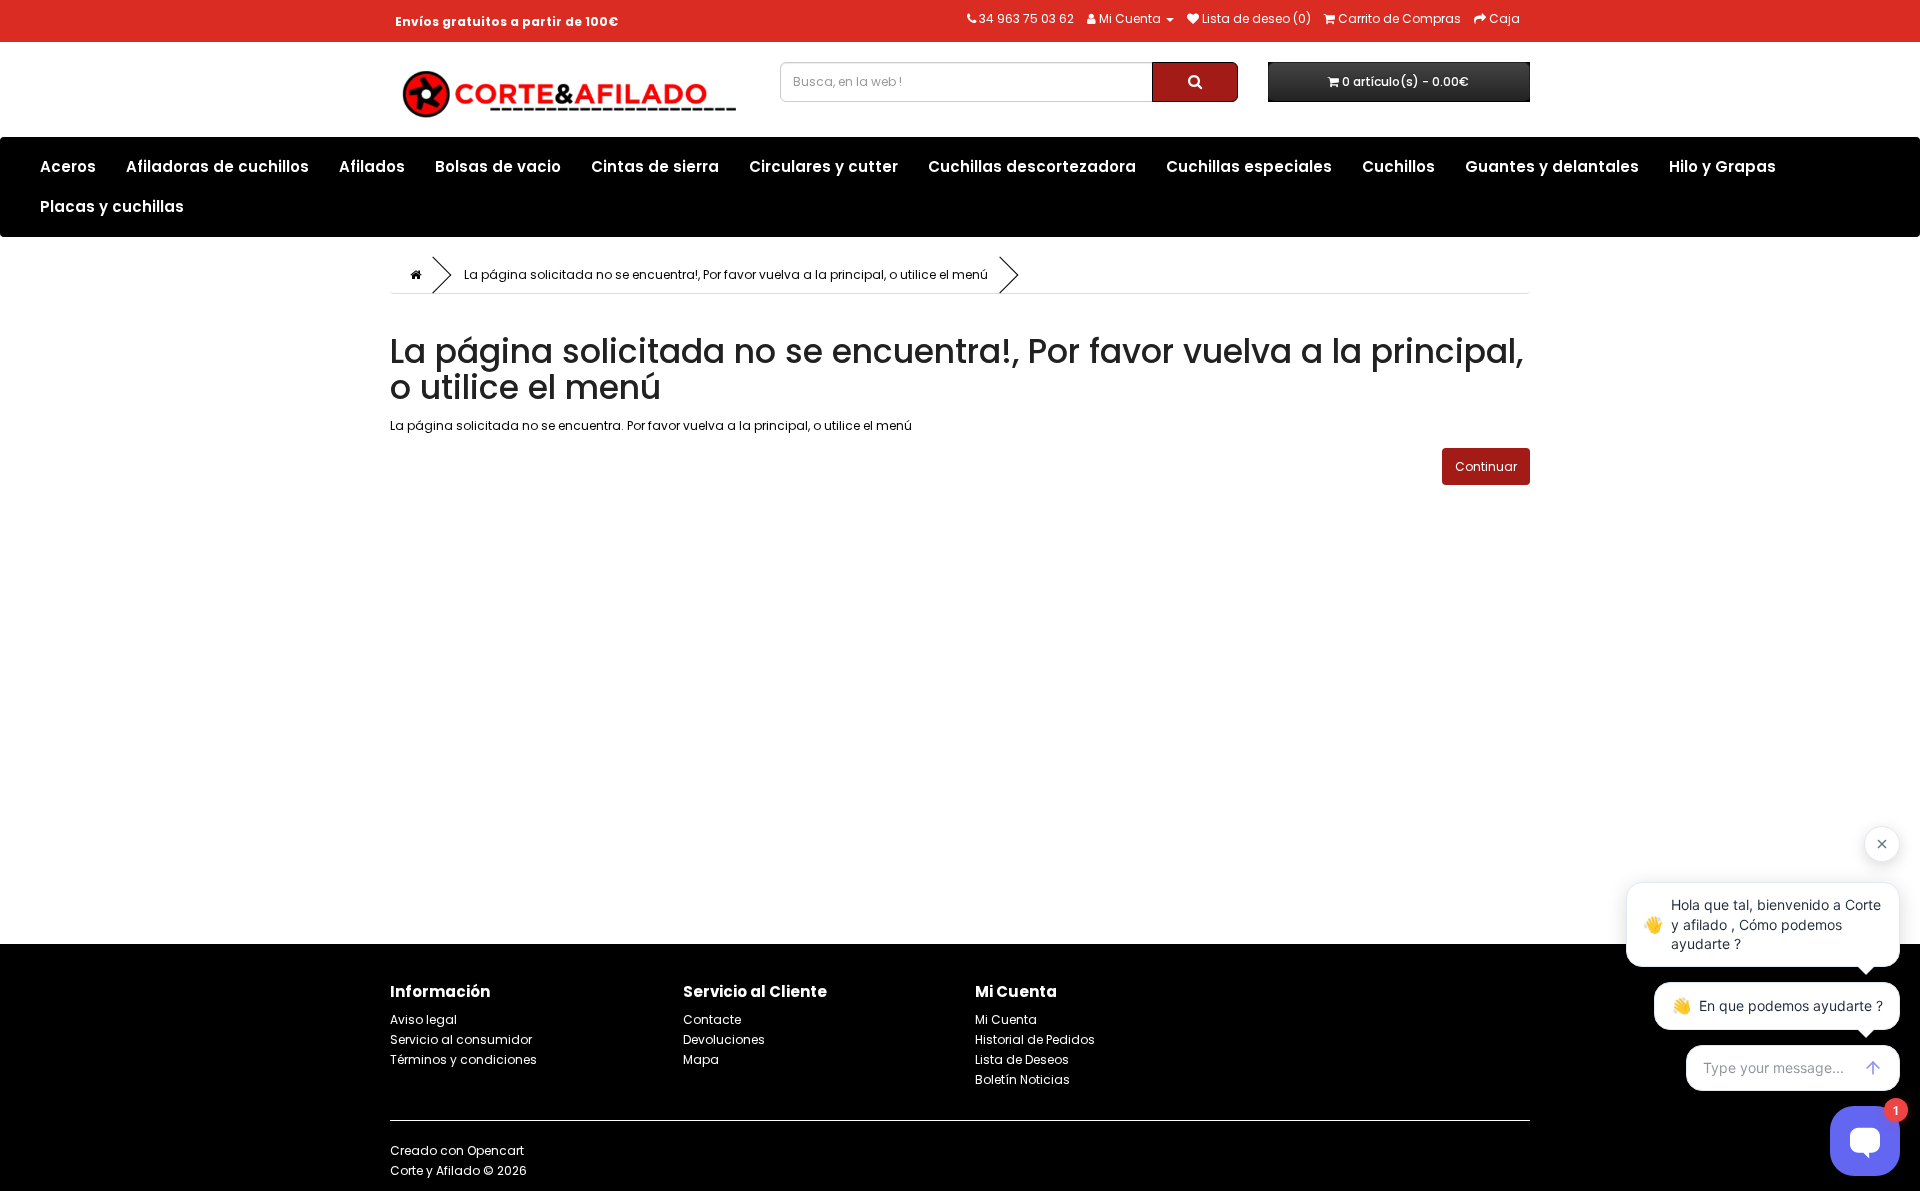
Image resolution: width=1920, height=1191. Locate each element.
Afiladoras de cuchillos (217, 166)
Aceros (68, 166)
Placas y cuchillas (112, 206)
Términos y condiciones (463, 1059)
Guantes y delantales (1552, 166)
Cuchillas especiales (1249, 166)
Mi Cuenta (1006, 1019)
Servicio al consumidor (461, 1039)
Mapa (701, 1059)
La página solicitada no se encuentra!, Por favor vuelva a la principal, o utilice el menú (726, 274)
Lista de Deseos (1022, 1059)
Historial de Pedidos (1035, 1039)
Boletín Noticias (1022, 1079)
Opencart (495, 1150)
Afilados (372, 166)
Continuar (1486, 466)
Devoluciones (724, 1039)
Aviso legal (423, 1019)
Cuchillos (1398, 166)
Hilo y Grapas (1722, 166)
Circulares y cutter (823, 166)
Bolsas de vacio (498, 166)
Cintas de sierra (655, 166)
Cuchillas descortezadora (1032, 166)
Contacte (712, 1019)
